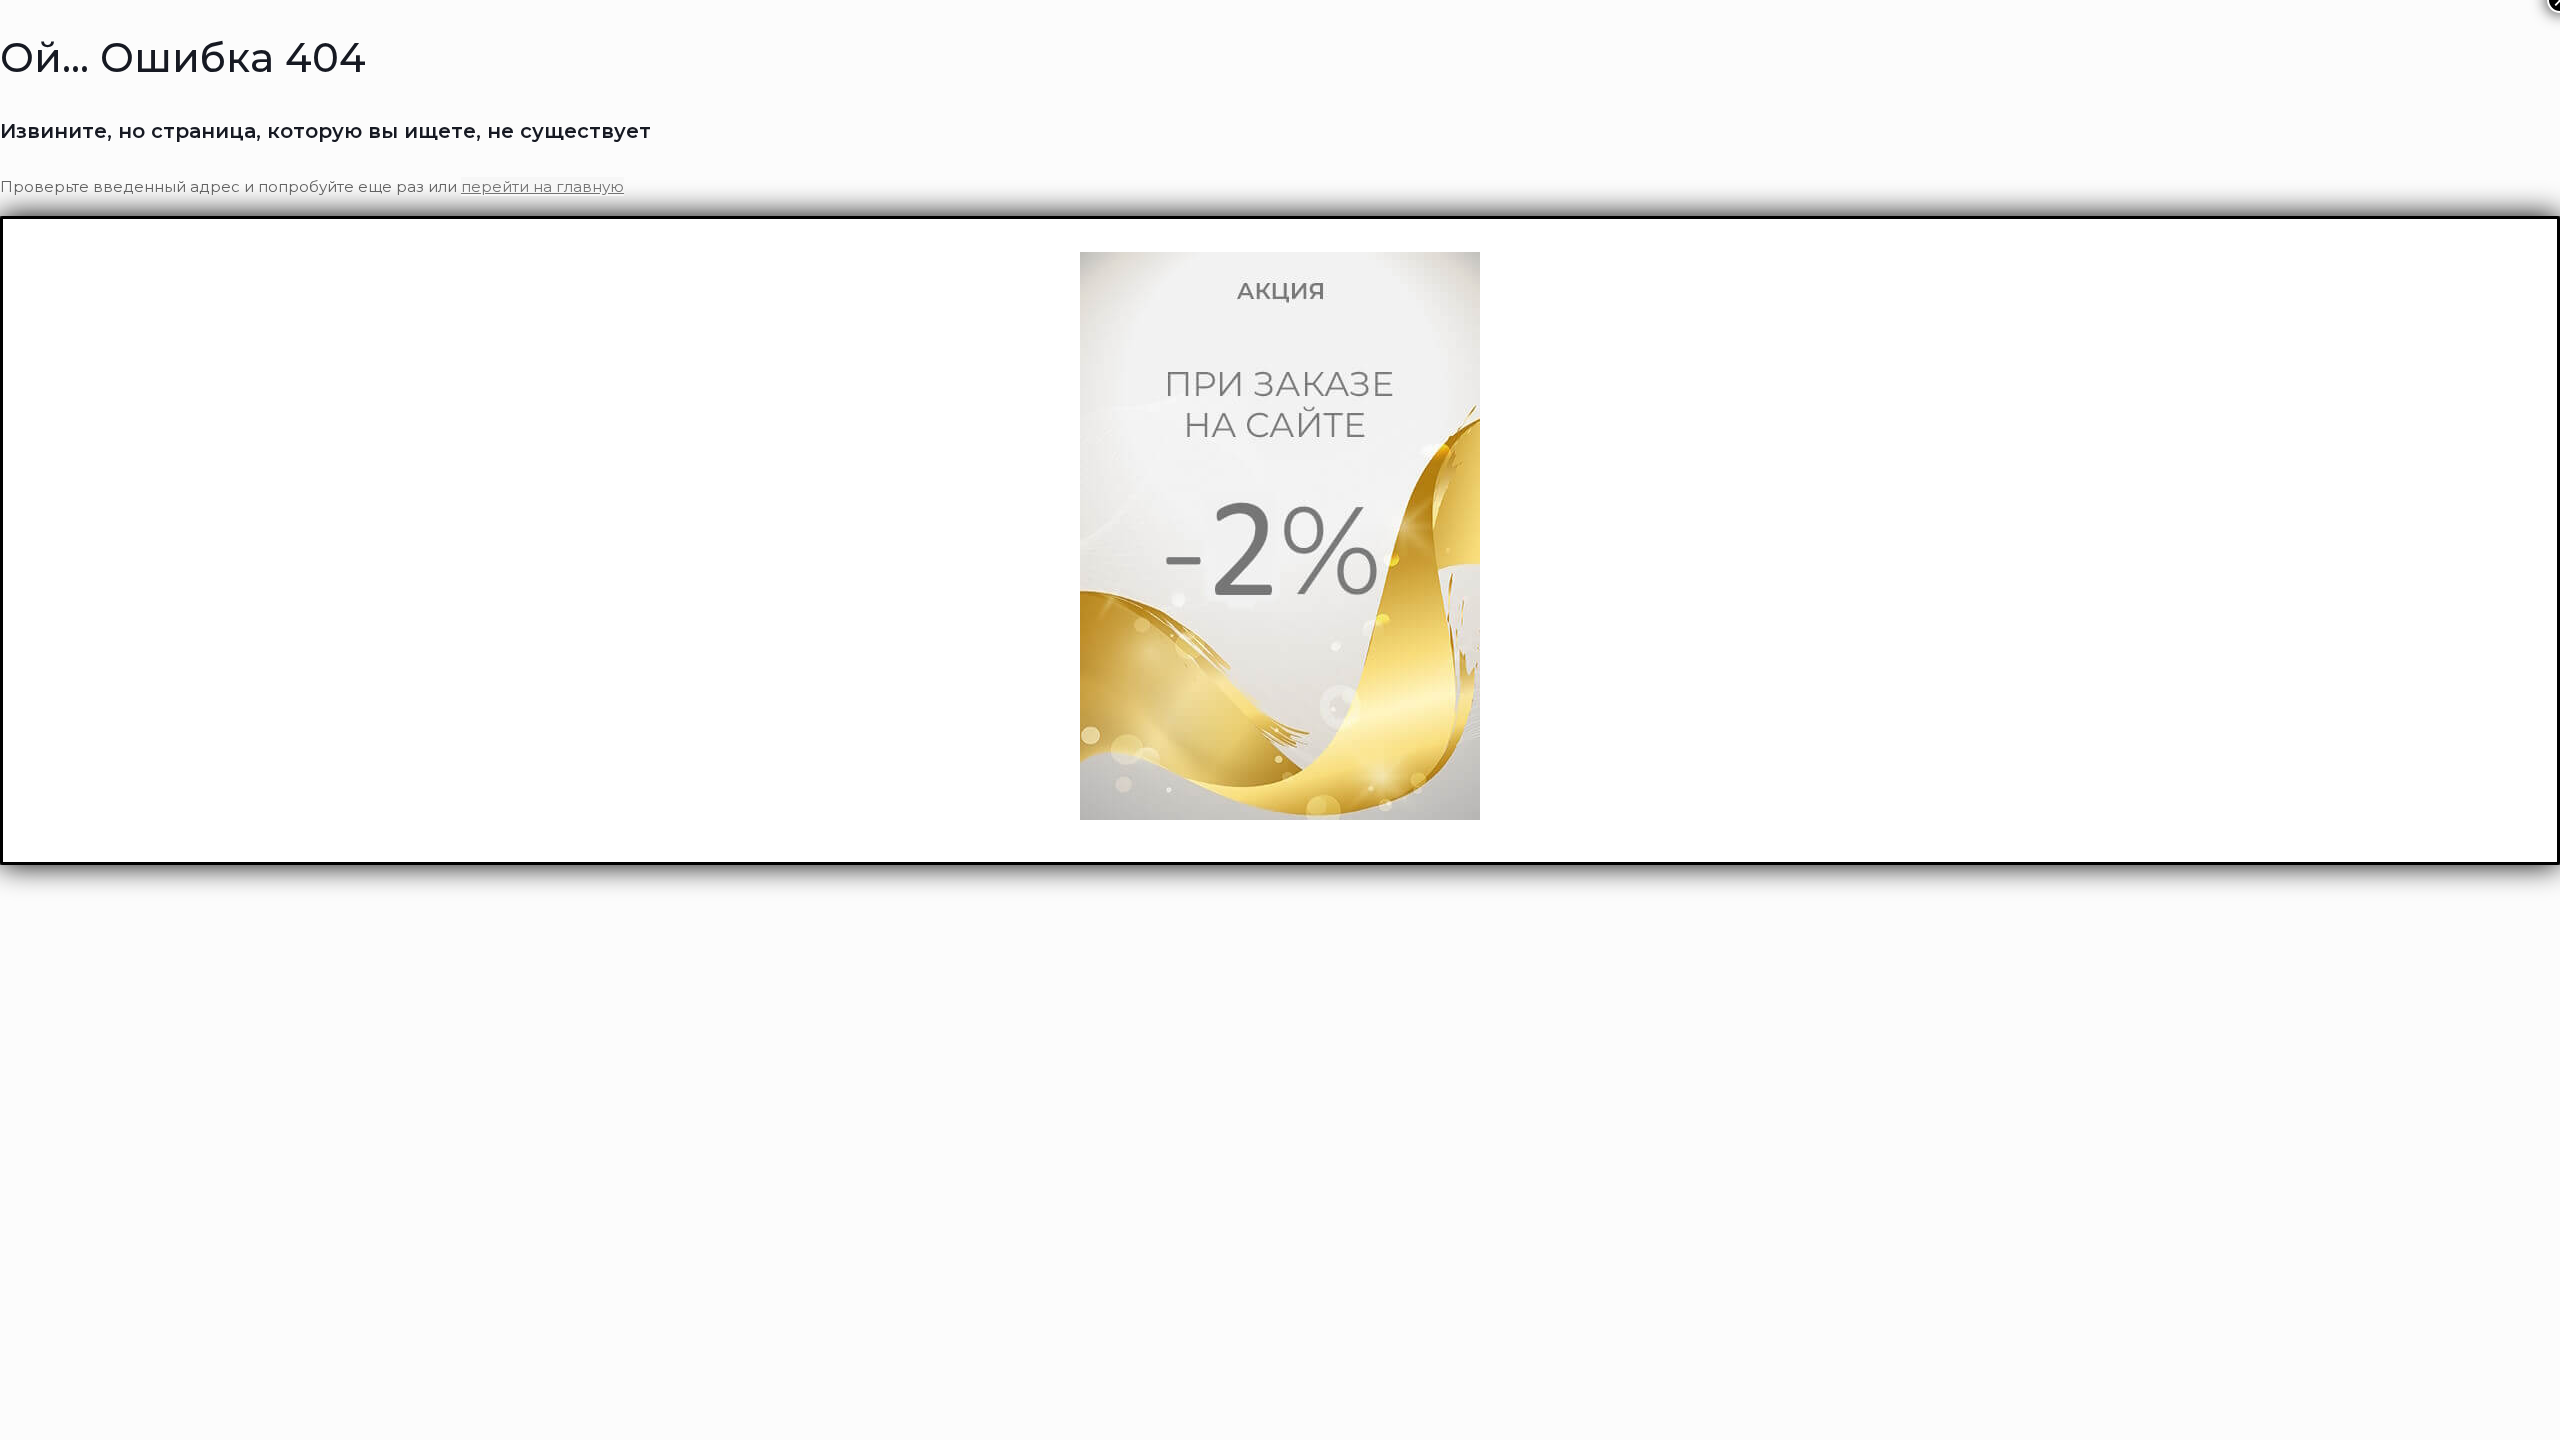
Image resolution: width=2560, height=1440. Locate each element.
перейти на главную (542, 186)
